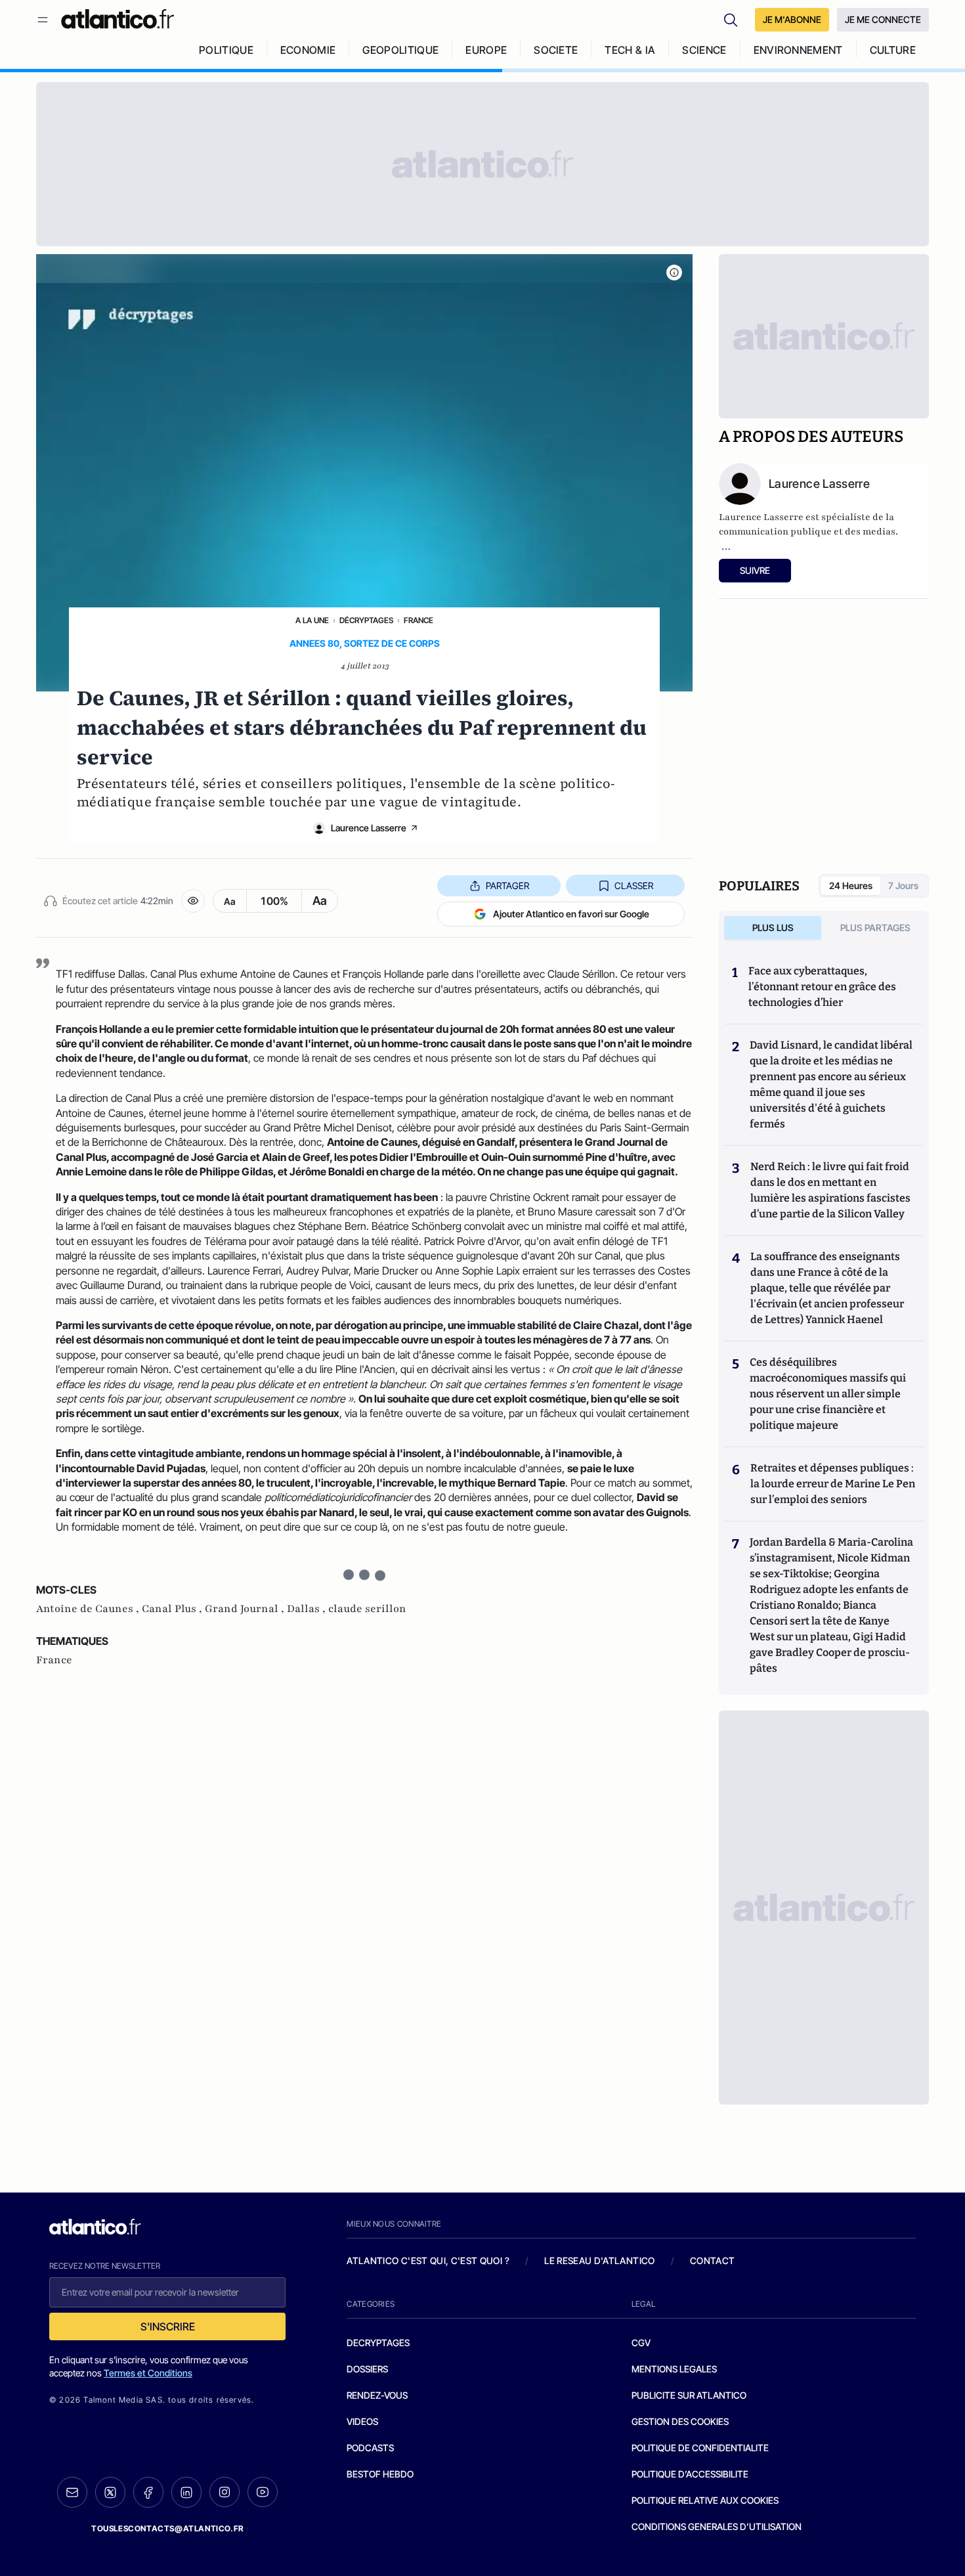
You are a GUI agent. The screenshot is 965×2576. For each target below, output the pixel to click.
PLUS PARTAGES (875, 928)
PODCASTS (370, 2448)
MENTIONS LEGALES (674, 2369)
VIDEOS (362, 2421)
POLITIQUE (226, 50)
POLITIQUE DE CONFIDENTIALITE (700, 2448)
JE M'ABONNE (792, 19)
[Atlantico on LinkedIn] (186, 2492)
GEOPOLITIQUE (400, 50)
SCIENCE (704, 50)
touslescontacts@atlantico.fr (167, 2528)
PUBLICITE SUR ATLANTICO (689, 2395)
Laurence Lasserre (369, 828)
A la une (312, 620)
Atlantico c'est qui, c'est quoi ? (428, 2260)
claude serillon (367, 1609)
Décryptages (366, 620)
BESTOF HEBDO (380, 2474)
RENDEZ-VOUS (377, 2395)
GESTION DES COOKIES (680, 2421)
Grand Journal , (246, 1609)
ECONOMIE (308, 50)
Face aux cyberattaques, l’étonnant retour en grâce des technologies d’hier (822, 987)
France (418, 620)
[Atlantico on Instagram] (225, 2492)
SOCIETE (556, 50)
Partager (507, 885)
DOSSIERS (367, 2369)
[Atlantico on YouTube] (263, 2492)
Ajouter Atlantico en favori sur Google (571, 914)
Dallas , (308, 1609)
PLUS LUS (773, 928)
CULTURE (893, 50)
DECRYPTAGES (378, 2343)
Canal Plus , (173, 1609)
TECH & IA (630, 50)
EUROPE (486, 50)
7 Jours (903, 885)
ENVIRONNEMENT (798, 50)
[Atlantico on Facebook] (148, 2492)
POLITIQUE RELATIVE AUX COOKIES (705, 2500)
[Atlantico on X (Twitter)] (110, 2492)
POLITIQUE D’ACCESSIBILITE (690, 2474)
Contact (712, 2260)
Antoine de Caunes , (89, 1609)
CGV (641, 2343)
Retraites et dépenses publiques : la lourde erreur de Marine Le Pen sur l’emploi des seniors (833, 1484)
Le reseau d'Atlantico (599, 2260)
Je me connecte (883, 19)
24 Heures (851, 885)
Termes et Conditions (148, 2373)
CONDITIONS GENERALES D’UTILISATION (717, 2526)
